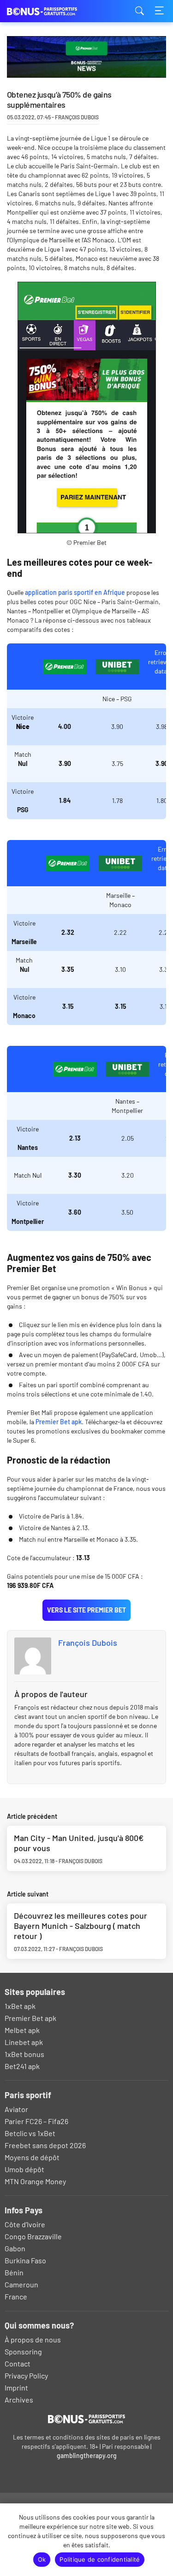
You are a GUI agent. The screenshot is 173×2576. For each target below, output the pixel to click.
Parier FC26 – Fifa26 (36, 2121)
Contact (18, 2363)
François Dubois (88, 1643)
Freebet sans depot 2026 (45, 2145)
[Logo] (86, 2419)
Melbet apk (22, 2030)
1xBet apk (20, 2006)
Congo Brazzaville (33, 2236)
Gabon (15, 2248)
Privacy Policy (26, 2375)
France (16, 2296)
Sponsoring (23, 2351)
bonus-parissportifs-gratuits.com (53, 11)
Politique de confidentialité (100, 2559)
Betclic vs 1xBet (30, 2133)
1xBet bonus (24, 2054)
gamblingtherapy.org (87, 2456)
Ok (42, 2559)
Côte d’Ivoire (25, 2224)
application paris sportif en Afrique (75, 592)
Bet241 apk (22, 2066)
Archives (19, 2400)
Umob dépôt (24, 2169)
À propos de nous (33, 2339)
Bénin (14, 2272)
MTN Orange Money (35, 2181)
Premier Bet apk (59, 1422)
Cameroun (21, 2284)
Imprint (16, 2388)
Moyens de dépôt (32, 2157)
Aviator (16, 2109)
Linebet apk (24, 2042)
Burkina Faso (25, 2260)
